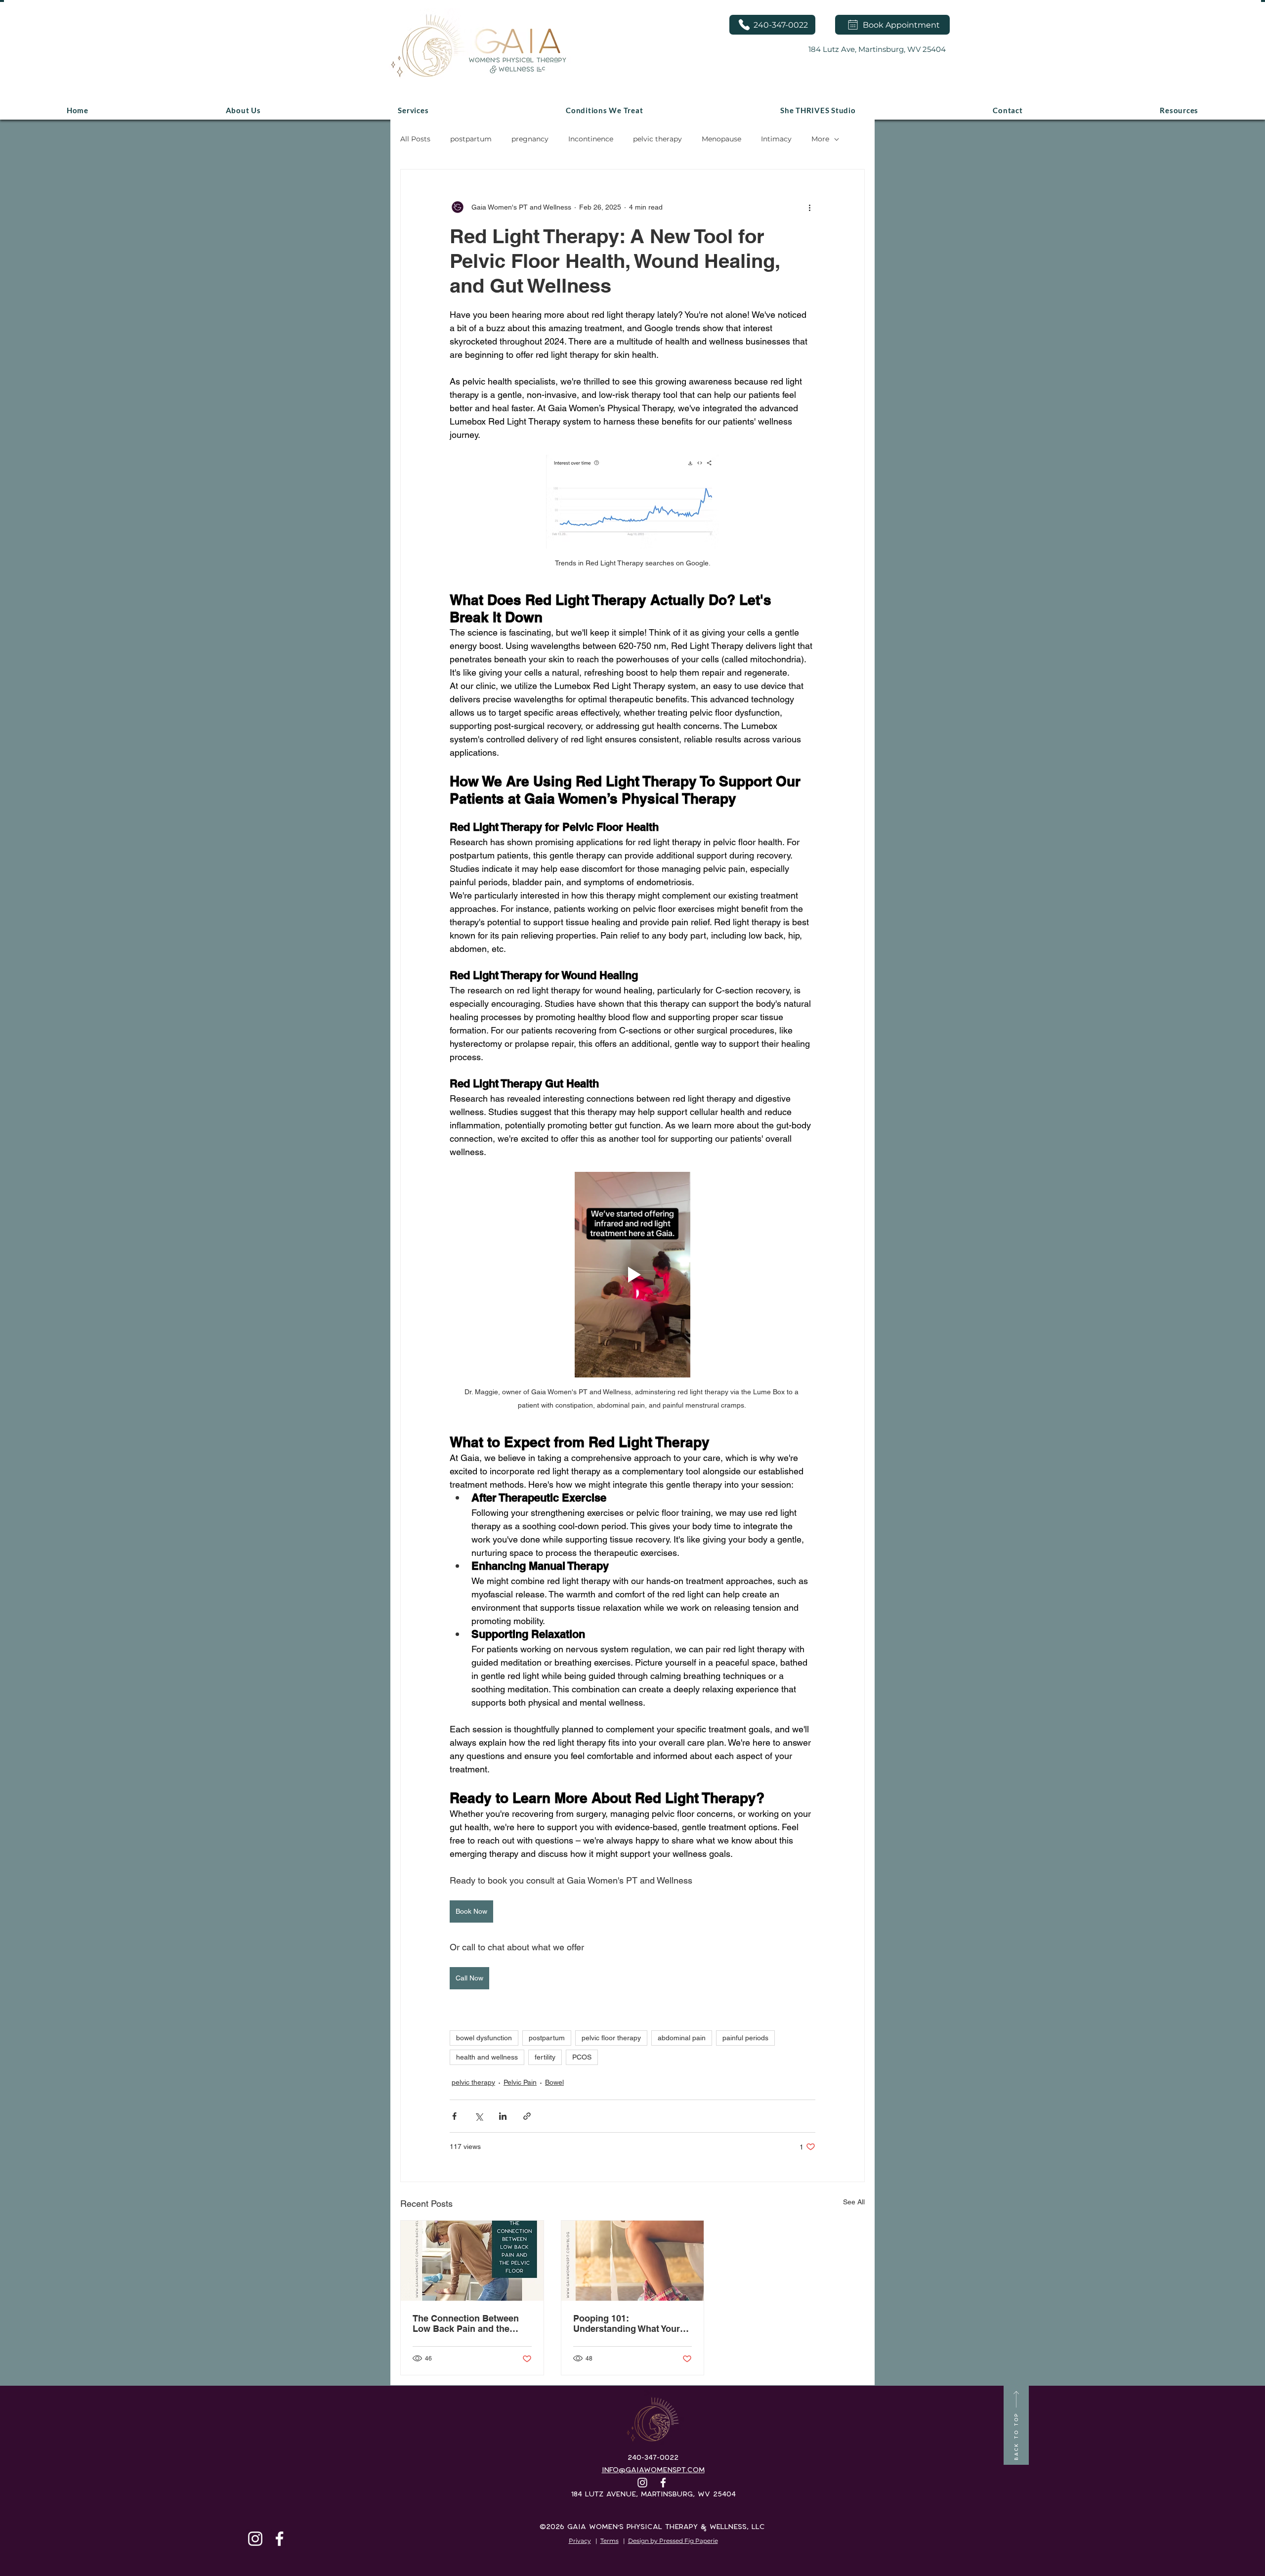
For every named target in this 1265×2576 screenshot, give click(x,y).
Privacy (580, 2541)
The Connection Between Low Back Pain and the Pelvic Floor (466, 2323)
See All (854, 2202)
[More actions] (809, 207)
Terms (610, 2541)
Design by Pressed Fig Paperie (673, 2541)
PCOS (582, 2057)
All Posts (415, 139)
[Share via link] (527, 2116)
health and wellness (487, 2057)
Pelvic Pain (520, 2082)
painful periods (745, 2038)
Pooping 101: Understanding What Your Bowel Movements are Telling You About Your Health (627, 2323)
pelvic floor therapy (611, 2038)
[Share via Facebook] (454, 2116)
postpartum (471, 139)
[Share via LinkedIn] (503, 2116)
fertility (545, 2057)
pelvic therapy (657, 139)
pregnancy (530, 139)
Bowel (554, 2082)
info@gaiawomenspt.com (653, 2470)
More (820, 139)
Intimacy (776, 139)
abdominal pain (682, 2038)
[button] (604, 110)
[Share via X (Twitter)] (479, 2116)
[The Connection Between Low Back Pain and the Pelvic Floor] (472, 2261)
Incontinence (591, 139)
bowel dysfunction (484, 2038)
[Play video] (632, 1275)
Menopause (721, 139)
